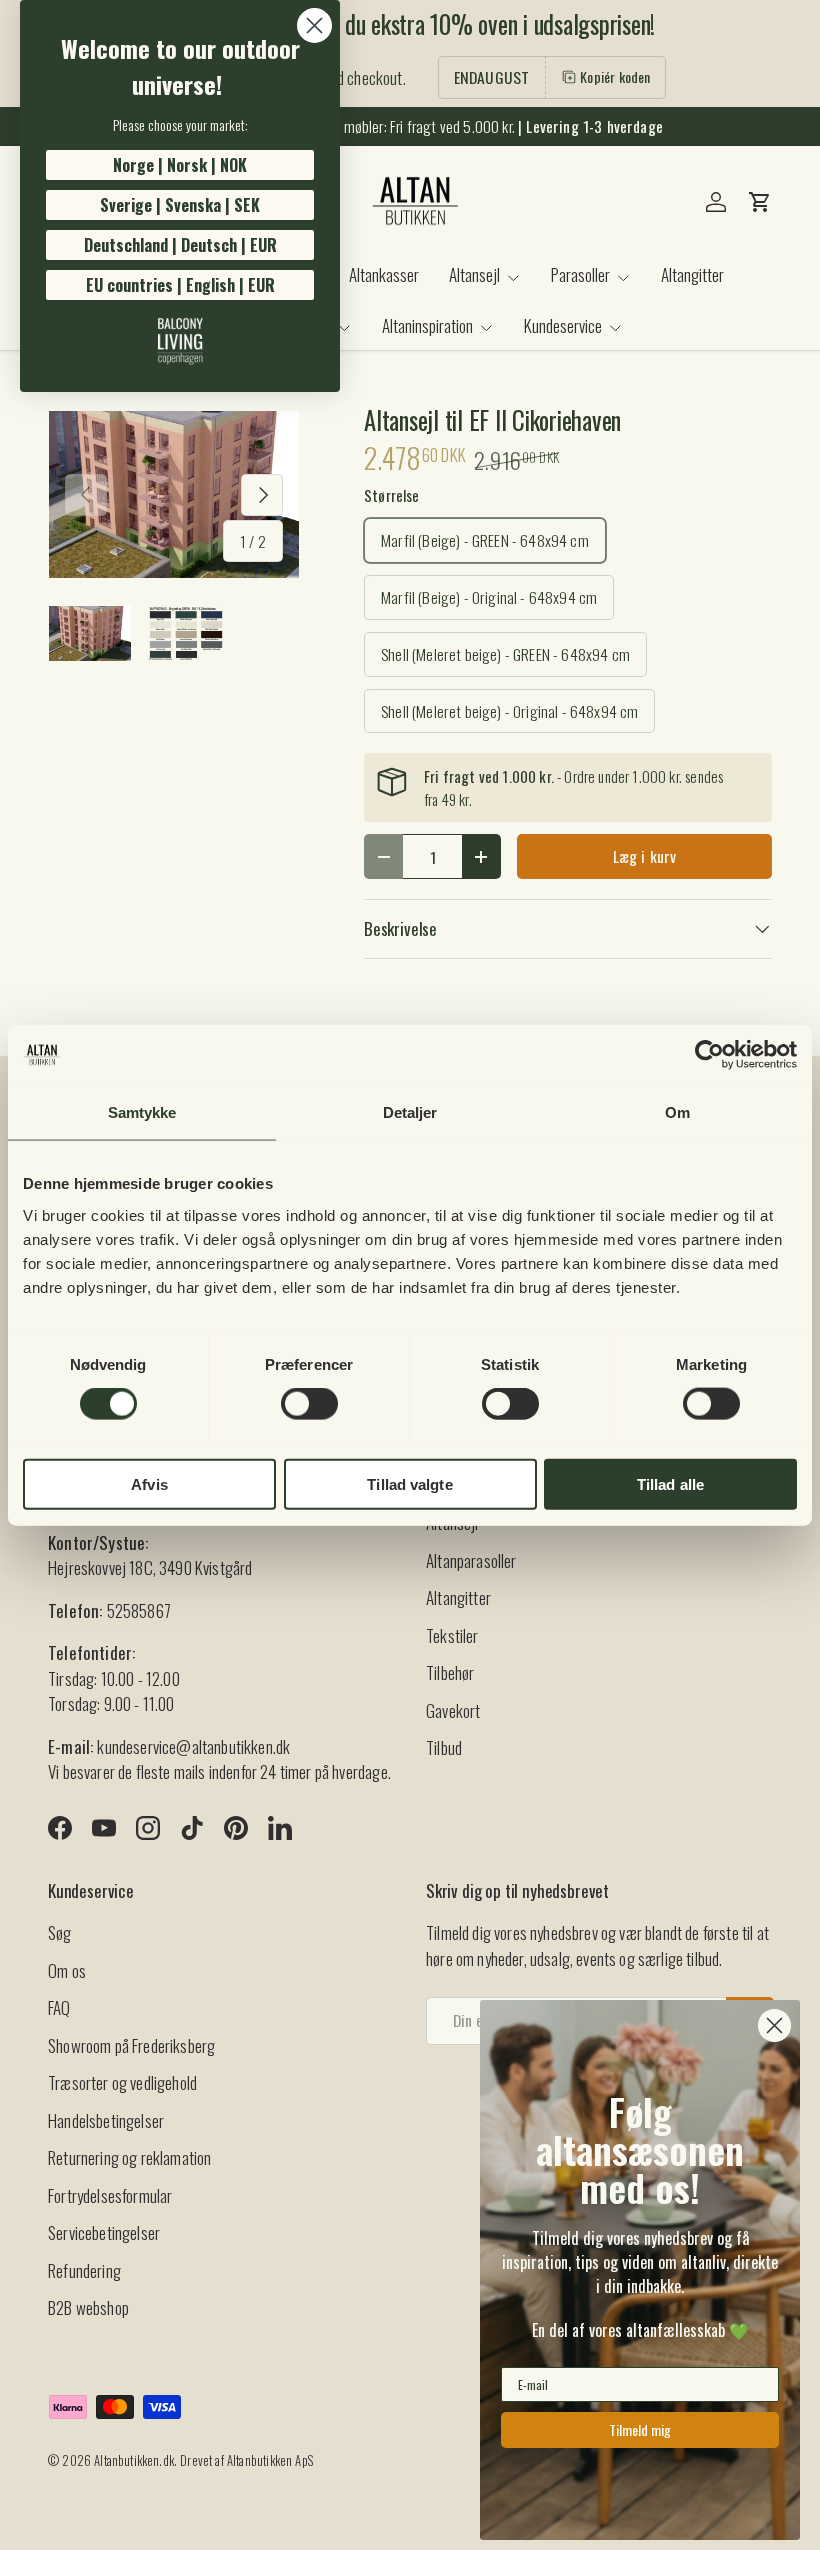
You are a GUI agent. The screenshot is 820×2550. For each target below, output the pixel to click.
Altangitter (692, 274)
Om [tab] (677, 1112)
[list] (174, 494)
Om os (67, 1970)
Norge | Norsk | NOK (180, 165)
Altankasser (384, 274)
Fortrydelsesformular (110, 2195)
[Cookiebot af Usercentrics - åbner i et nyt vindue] (709, 1055)
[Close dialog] (314, 25)
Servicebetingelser (104, 2232)
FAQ (59, 2007)
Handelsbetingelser (106, 2120)
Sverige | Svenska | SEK (180, 205)
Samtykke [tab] (142, 1112)
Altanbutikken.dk (134, 2460)
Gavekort (453, 1710)
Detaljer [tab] (410, 1112)
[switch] (309, 1404)
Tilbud (444, 1747)
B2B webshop (88, 2307)
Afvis (149, 1483)
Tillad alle (670, 1483)
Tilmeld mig (640, 2429)
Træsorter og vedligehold (122, 2082)
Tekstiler (452, 1635)
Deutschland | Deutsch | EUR (180, 245)
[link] (180, 341)
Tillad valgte (409, 1483)
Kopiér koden (615, 76)
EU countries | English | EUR (180, 285)
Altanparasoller (471, 1560)
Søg (60, 1932)
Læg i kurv (645, 856)
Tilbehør (450, 1672)
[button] (760, 202)
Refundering (84, 2270)
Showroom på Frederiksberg (131, 2045)
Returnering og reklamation (129, 2157)
